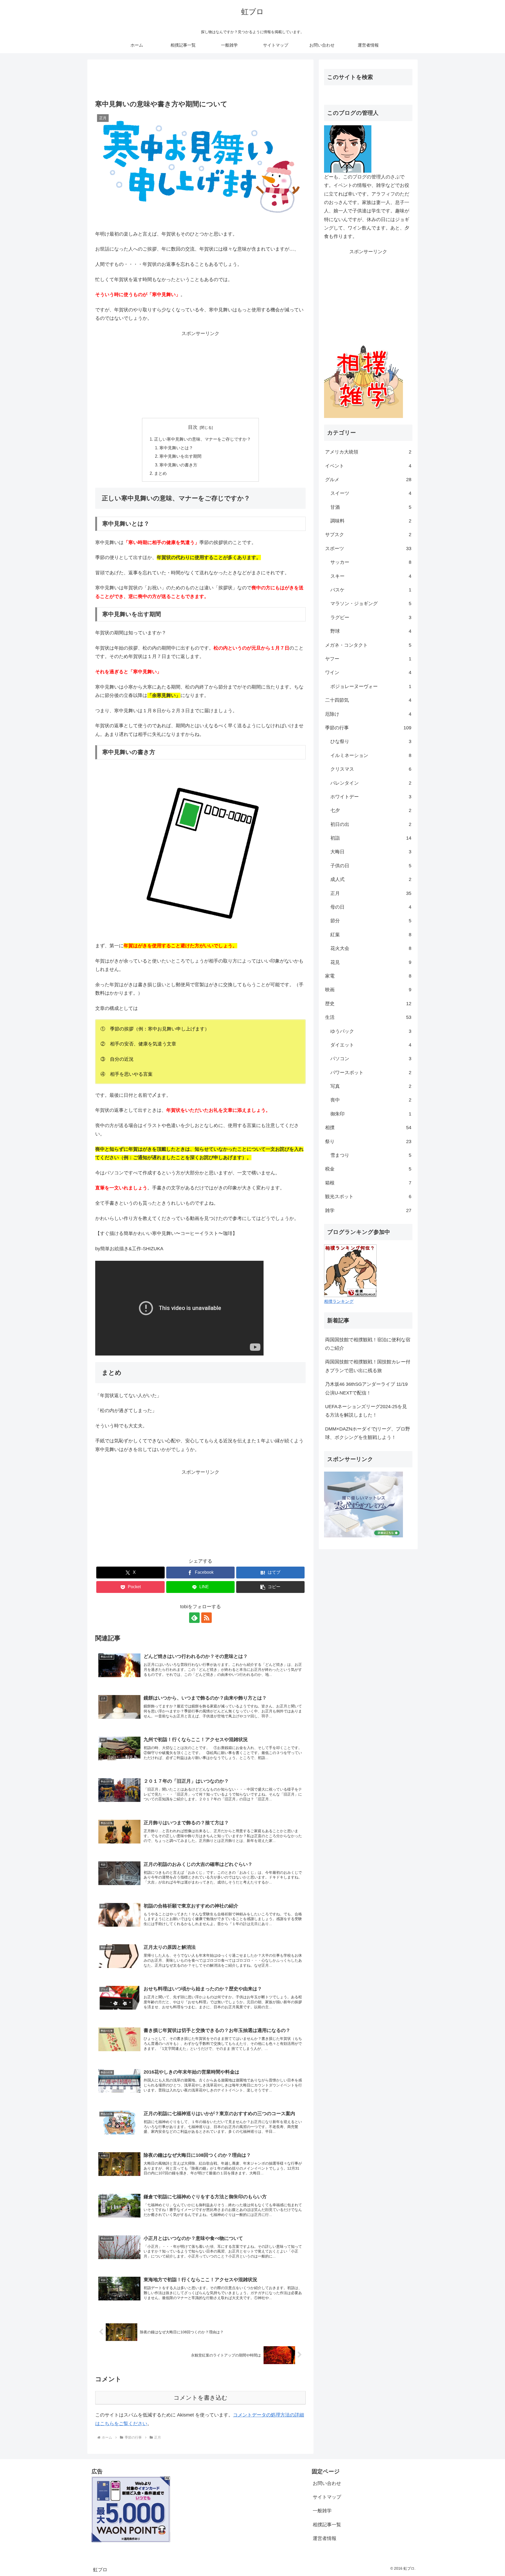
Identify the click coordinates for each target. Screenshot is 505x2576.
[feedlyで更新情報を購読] (194, 1618)
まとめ (160, 473)
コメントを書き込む (201, 2398)
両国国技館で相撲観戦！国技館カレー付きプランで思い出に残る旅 (368, 1366)
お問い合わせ (327, 2483)
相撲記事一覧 (327, 2525)
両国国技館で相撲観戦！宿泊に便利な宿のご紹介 (368, 1344)
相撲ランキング (339, 1301)
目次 (193, 427)
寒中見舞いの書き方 (178, 465)
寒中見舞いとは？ (176, 448)
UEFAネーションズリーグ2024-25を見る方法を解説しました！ (366, 1411)
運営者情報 (325, 2538)
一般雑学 (322, 2511)
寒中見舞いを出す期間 (180, 456)
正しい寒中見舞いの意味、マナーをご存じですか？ (203, 439)
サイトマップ (327, 2497)
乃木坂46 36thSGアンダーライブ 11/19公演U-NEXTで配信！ (366, 1388)
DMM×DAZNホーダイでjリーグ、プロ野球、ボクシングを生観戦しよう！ (368, 1433)
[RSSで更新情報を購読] (206, 1618)
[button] (270, 1587)
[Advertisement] (200, 81)
